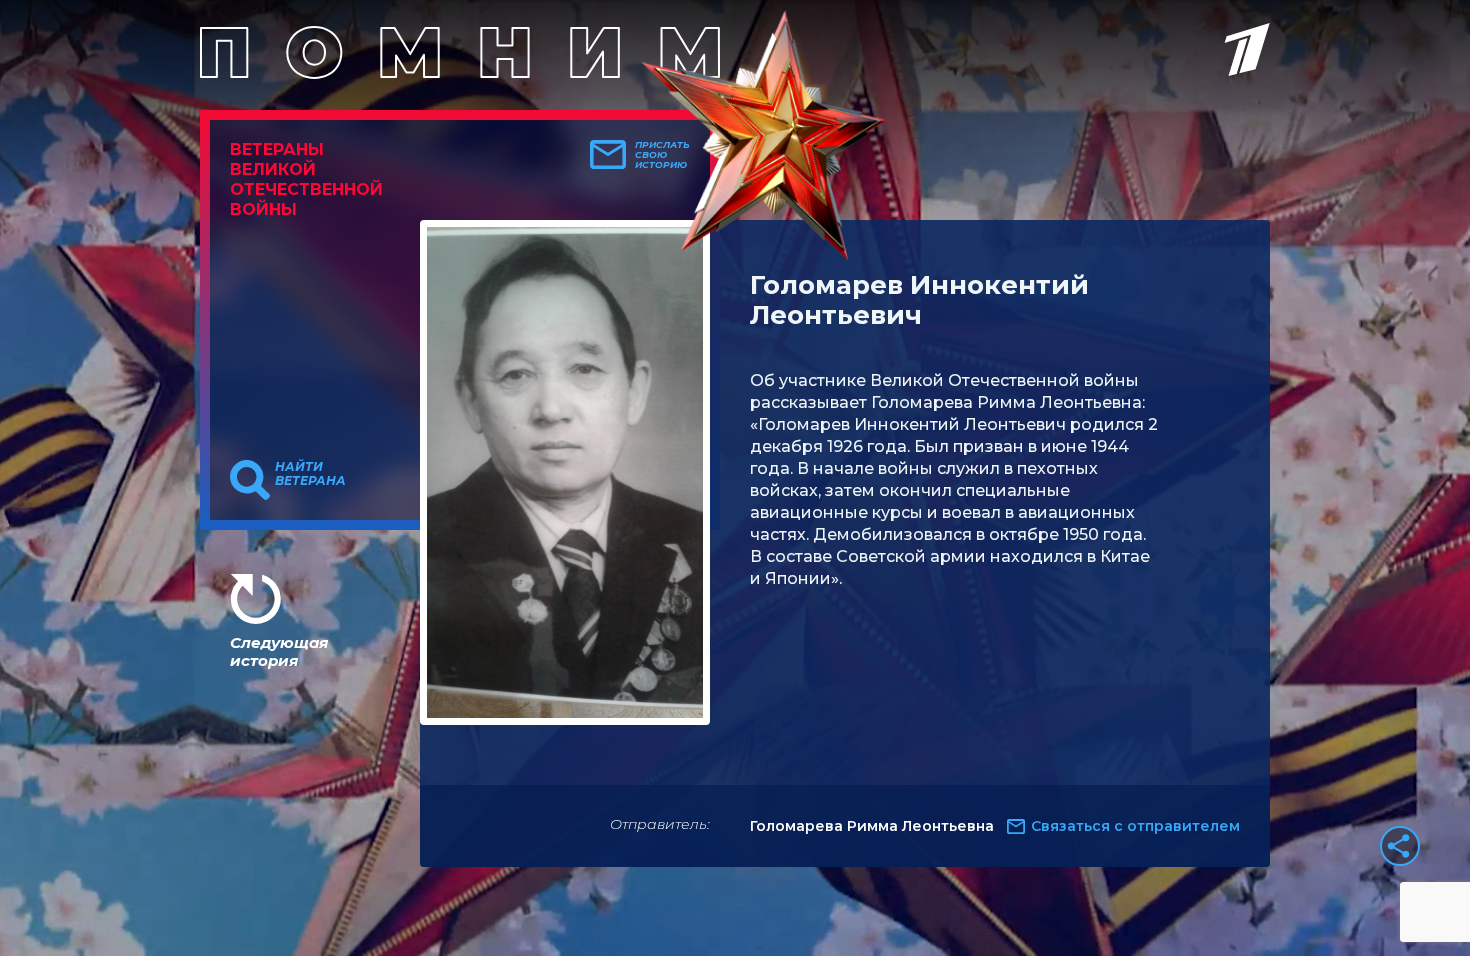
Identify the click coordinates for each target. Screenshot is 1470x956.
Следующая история (279, 651)
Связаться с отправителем (1135, 826)
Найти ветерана (310, 474)
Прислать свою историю (662, 155)
